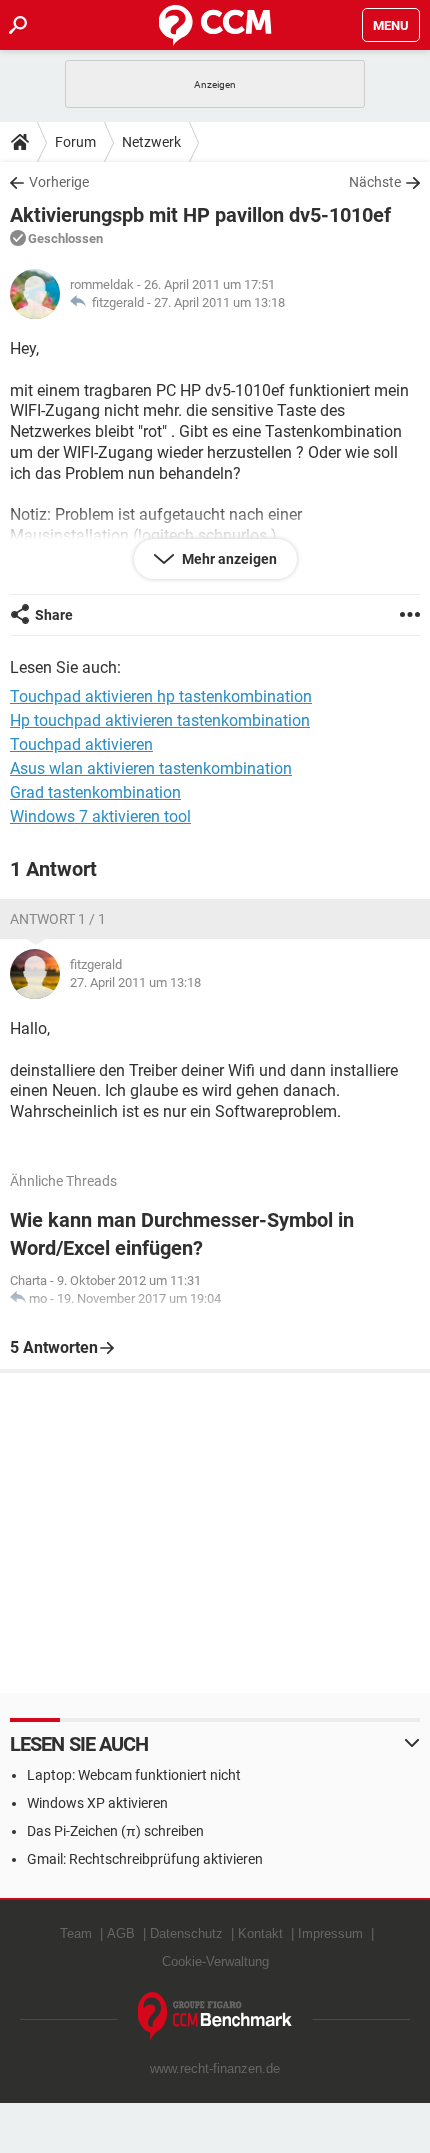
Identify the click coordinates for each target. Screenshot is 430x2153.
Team (76, 1933)
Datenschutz (186, 1933)
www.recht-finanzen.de (215, 2068)
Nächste (375, 182)
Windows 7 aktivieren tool (100, 816)
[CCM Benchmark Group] (215, 2016)
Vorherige (59, 182)
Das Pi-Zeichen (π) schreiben (115, 1831)
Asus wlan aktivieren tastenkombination (151, 768)
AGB (121, 1933)
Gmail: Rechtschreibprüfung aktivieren (145, 1859)
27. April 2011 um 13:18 (219, 302)
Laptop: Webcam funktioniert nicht (134, 1775)
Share (54, 615)
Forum (75, 142)
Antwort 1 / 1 (58, 919)
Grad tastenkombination (95, 792)
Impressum (330, 1933)
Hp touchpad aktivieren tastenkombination (160, 720)
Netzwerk (151, 142)
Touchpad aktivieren (81, 744)
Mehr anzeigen (228, 559)
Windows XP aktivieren (97, 1803)
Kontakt (260, 1933)
